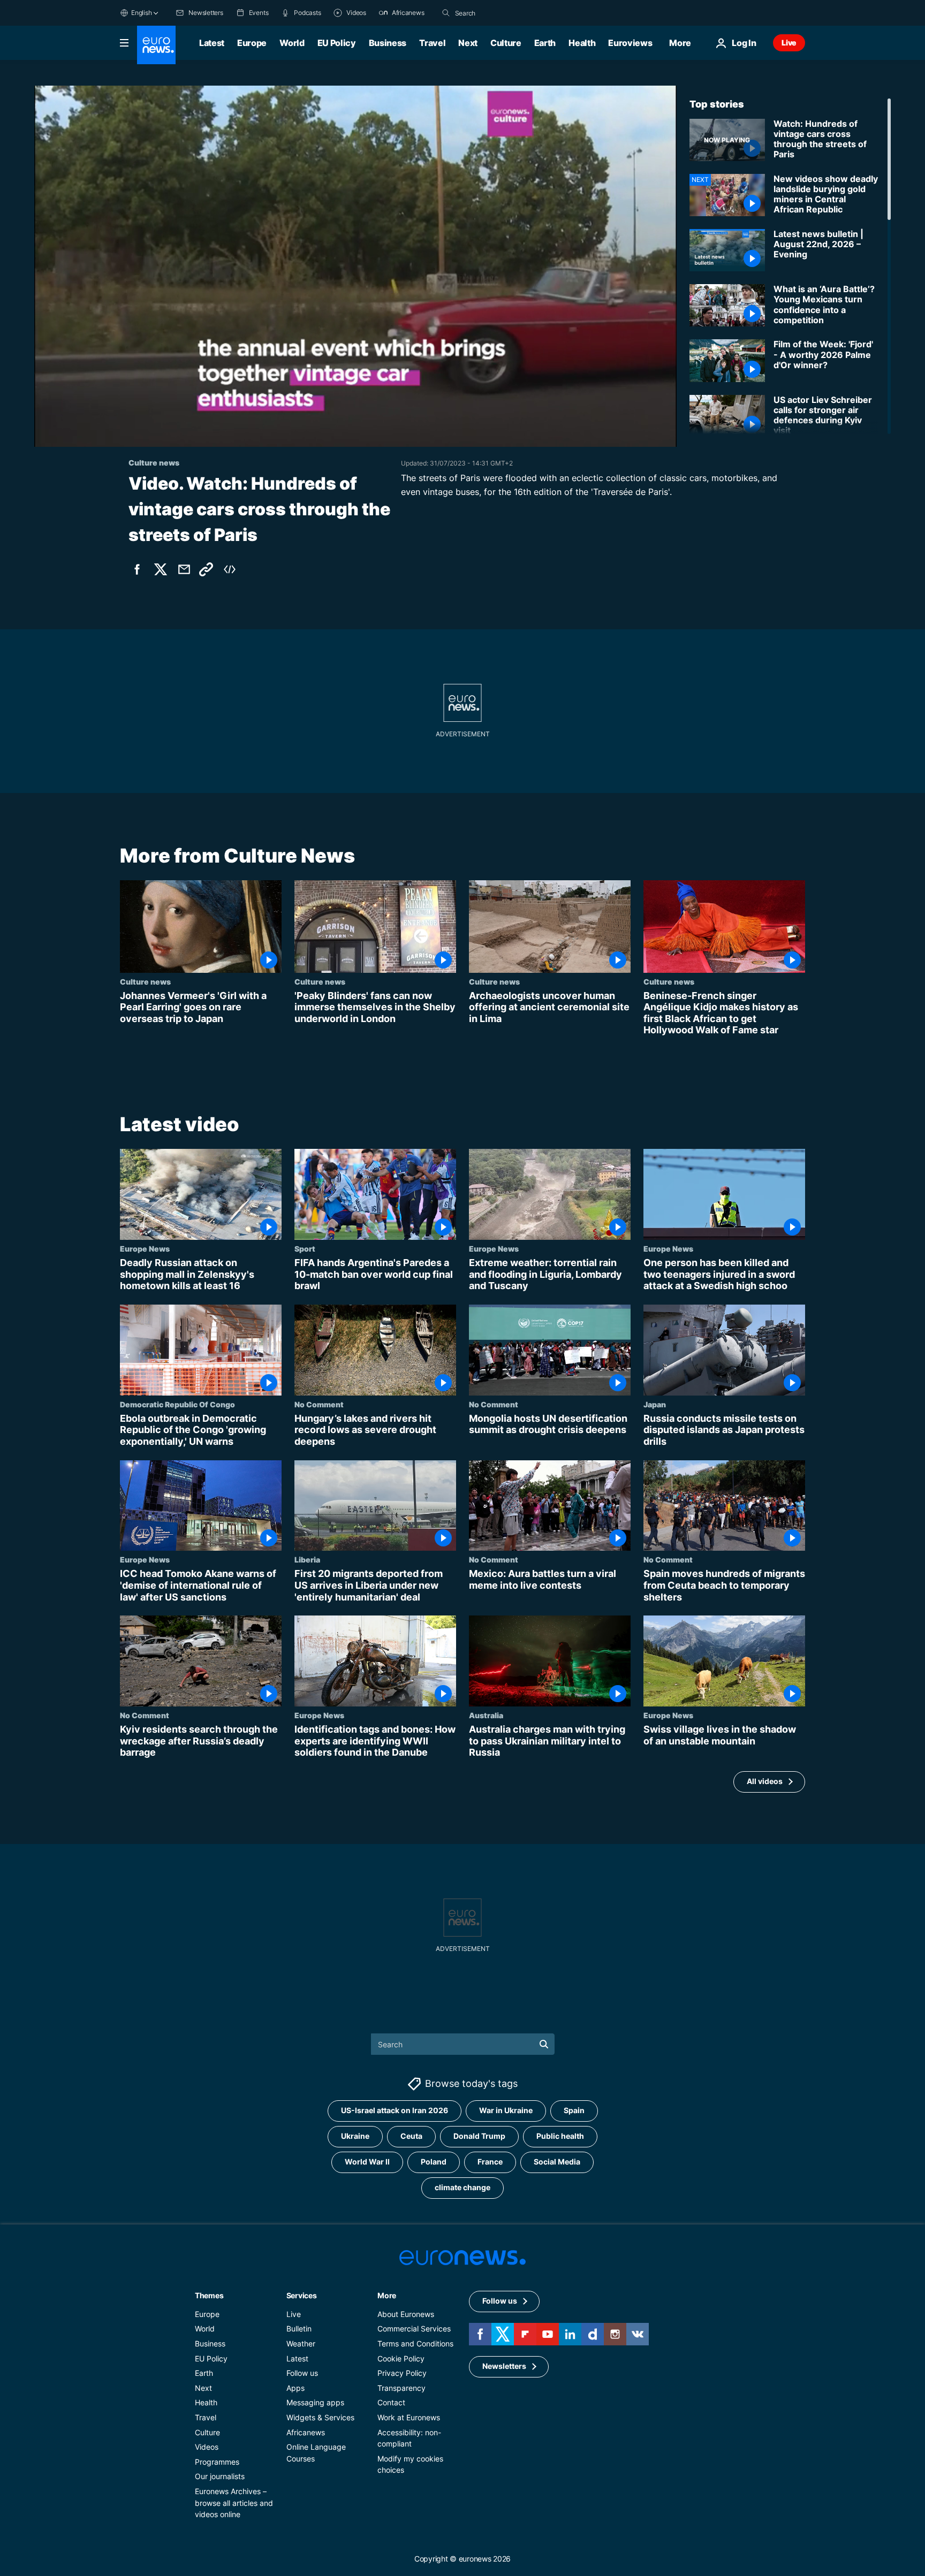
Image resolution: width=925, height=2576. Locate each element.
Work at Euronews (409, 2417)
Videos (207, 2447)
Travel (432, 43)
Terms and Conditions (415, 2343)
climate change (462, 2187)
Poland (434, 2162)
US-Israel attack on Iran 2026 (395, 2110)
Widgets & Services (320, 2417)
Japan (655, 1404)
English (141, 13)
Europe (252, 43)
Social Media (557, 2162)
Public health (560, 2136)
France (490, 2162)
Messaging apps (315, 2402)
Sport (305, 1248)
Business (388, 43)
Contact (391, 2402)
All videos (765, 1781)
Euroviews (630, 43)
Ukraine (355, 2136)
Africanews (306, 2432)
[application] (355, 266)
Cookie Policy (401, 2358)
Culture (506, 43)
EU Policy (337, 43)
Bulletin (299, 2329)
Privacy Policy (402, 2373)
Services (302, 2295)
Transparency (401, 2388)
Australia (486, 1715)
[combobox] (500, 13)
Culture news (145, 981)
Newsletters (504, 2366)
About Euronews (406, 2314)
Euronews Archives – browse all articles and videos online (234, 2503)
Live (789, 43)
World (292, 43)
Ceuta (411, 2136)
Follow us (302, 2373)
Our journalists (220, 2476)
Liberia (307, 1559)
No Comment (319, 1404)
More (387, 2295)
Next (468, 43)
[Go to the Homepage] (156, 45)
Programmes (217, 2461)
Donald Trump (479, 2136)
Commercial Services (414, 2329)
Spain (574, 2110)
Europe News (145, 1248)
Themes (209, 2295)
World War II (367, 2162)
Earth (545, 43)
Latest (212, 43)
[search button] (446, 13)
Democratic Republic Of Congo (177, 1404)
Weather (301, 2343)
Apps (295, 2388)
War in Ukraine (506, 2110)
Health (582, 43)
